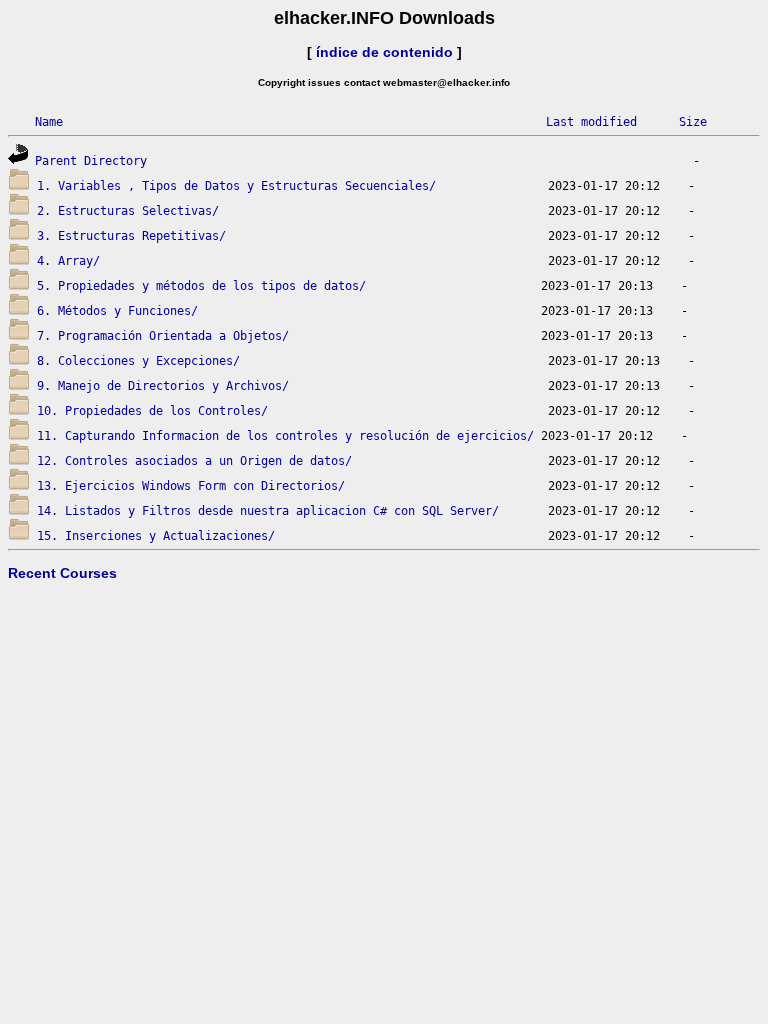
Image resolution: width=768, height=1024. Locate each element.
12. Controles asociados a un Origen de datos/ (194, 461)
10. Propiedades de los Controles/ (152, 411)
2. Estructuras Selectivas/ (128, 211)
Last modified (591, 122)
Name (49, 122)
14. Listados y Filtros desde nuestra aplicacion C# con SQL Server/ (268, 511)
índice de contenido (384, 52)
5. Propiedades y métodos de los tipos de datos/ (201, 286)
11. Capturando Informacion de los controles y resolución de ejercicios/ (285, 436)
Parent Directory (91, 161)
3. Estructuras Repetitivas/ (131, 236)
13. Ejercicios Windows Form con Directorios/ (191, 486)
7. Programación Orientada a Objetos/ (163, 336)
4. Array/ (68, 261)
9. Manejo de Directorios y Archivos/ (163, 386)
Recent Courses (62, 573)
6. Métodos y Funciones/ (117, 311)
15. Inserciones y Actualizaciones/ (156, 536)
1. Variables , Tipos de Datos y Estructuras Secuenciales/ (236, 186)
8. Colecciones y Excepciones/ (138, 361)
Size (693, 122)
